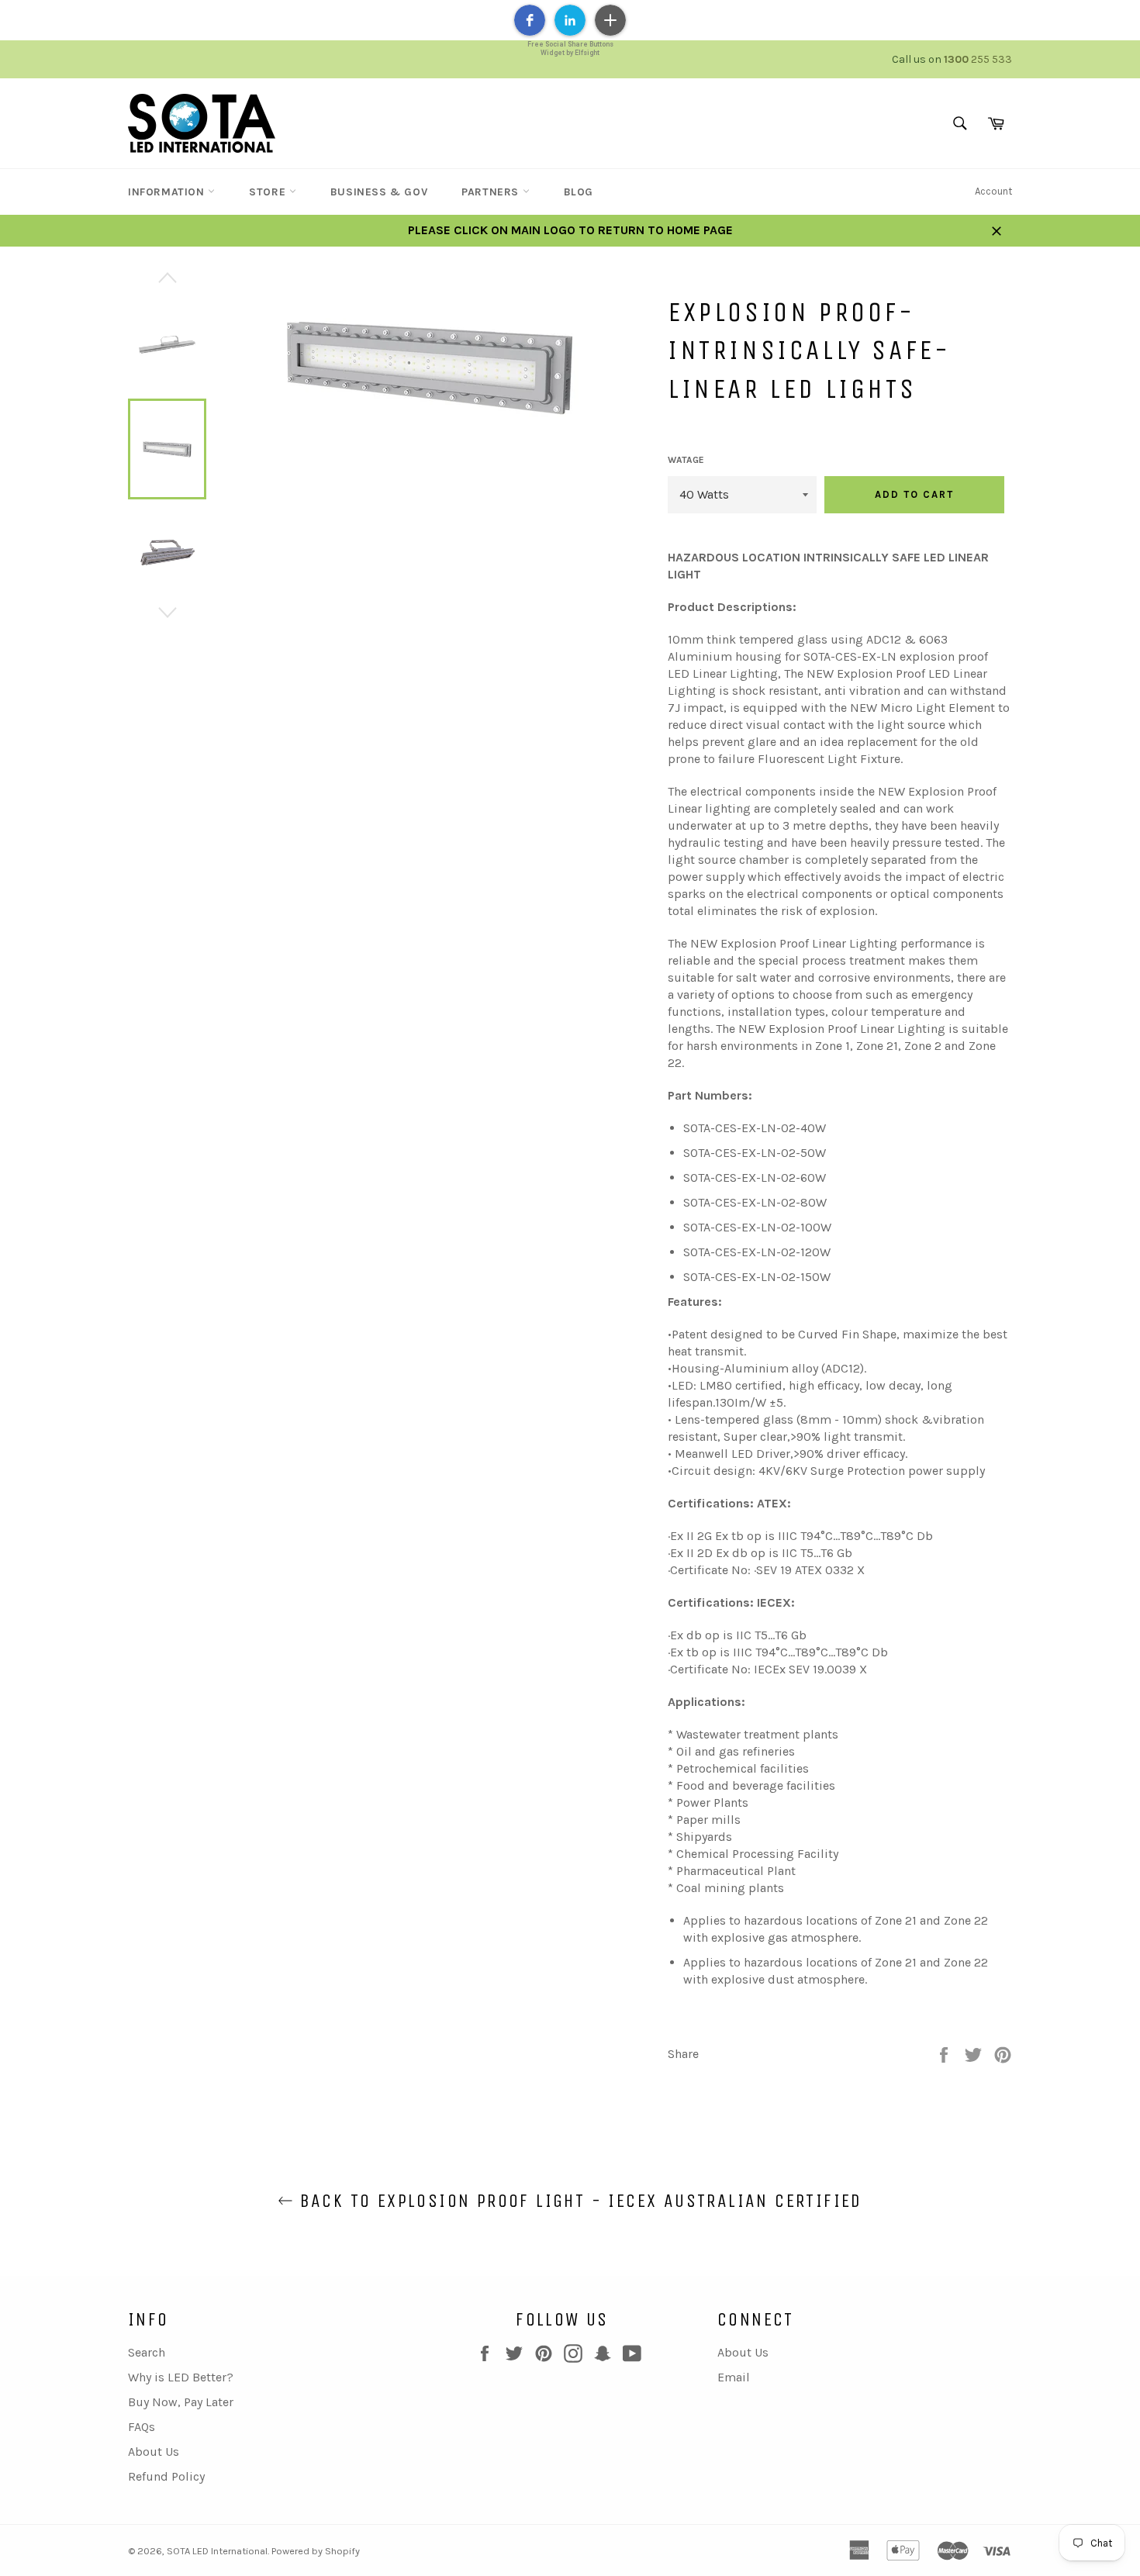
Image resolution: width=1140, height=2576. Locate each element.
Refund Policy (166, 2476)
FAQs (142, 2427)
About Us (154, 2452)
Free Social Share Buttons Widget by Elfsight (570, 48)
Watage (686, 460)
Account (993, 191)
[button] (530, 20)
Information (168, 192)
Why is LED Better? (181, 2377)
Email (734, 2377)
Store (269, 192)
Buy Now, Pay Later (181, 2402)
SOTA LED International (217, 2551)
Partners (492, 192)
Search (147, 2352)
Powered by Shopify (316, 2551)
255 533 (978, 59)
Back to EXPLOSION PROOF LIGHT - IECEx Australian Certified (578, 2201)
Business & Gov (379, 192)
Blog (579, 192)
